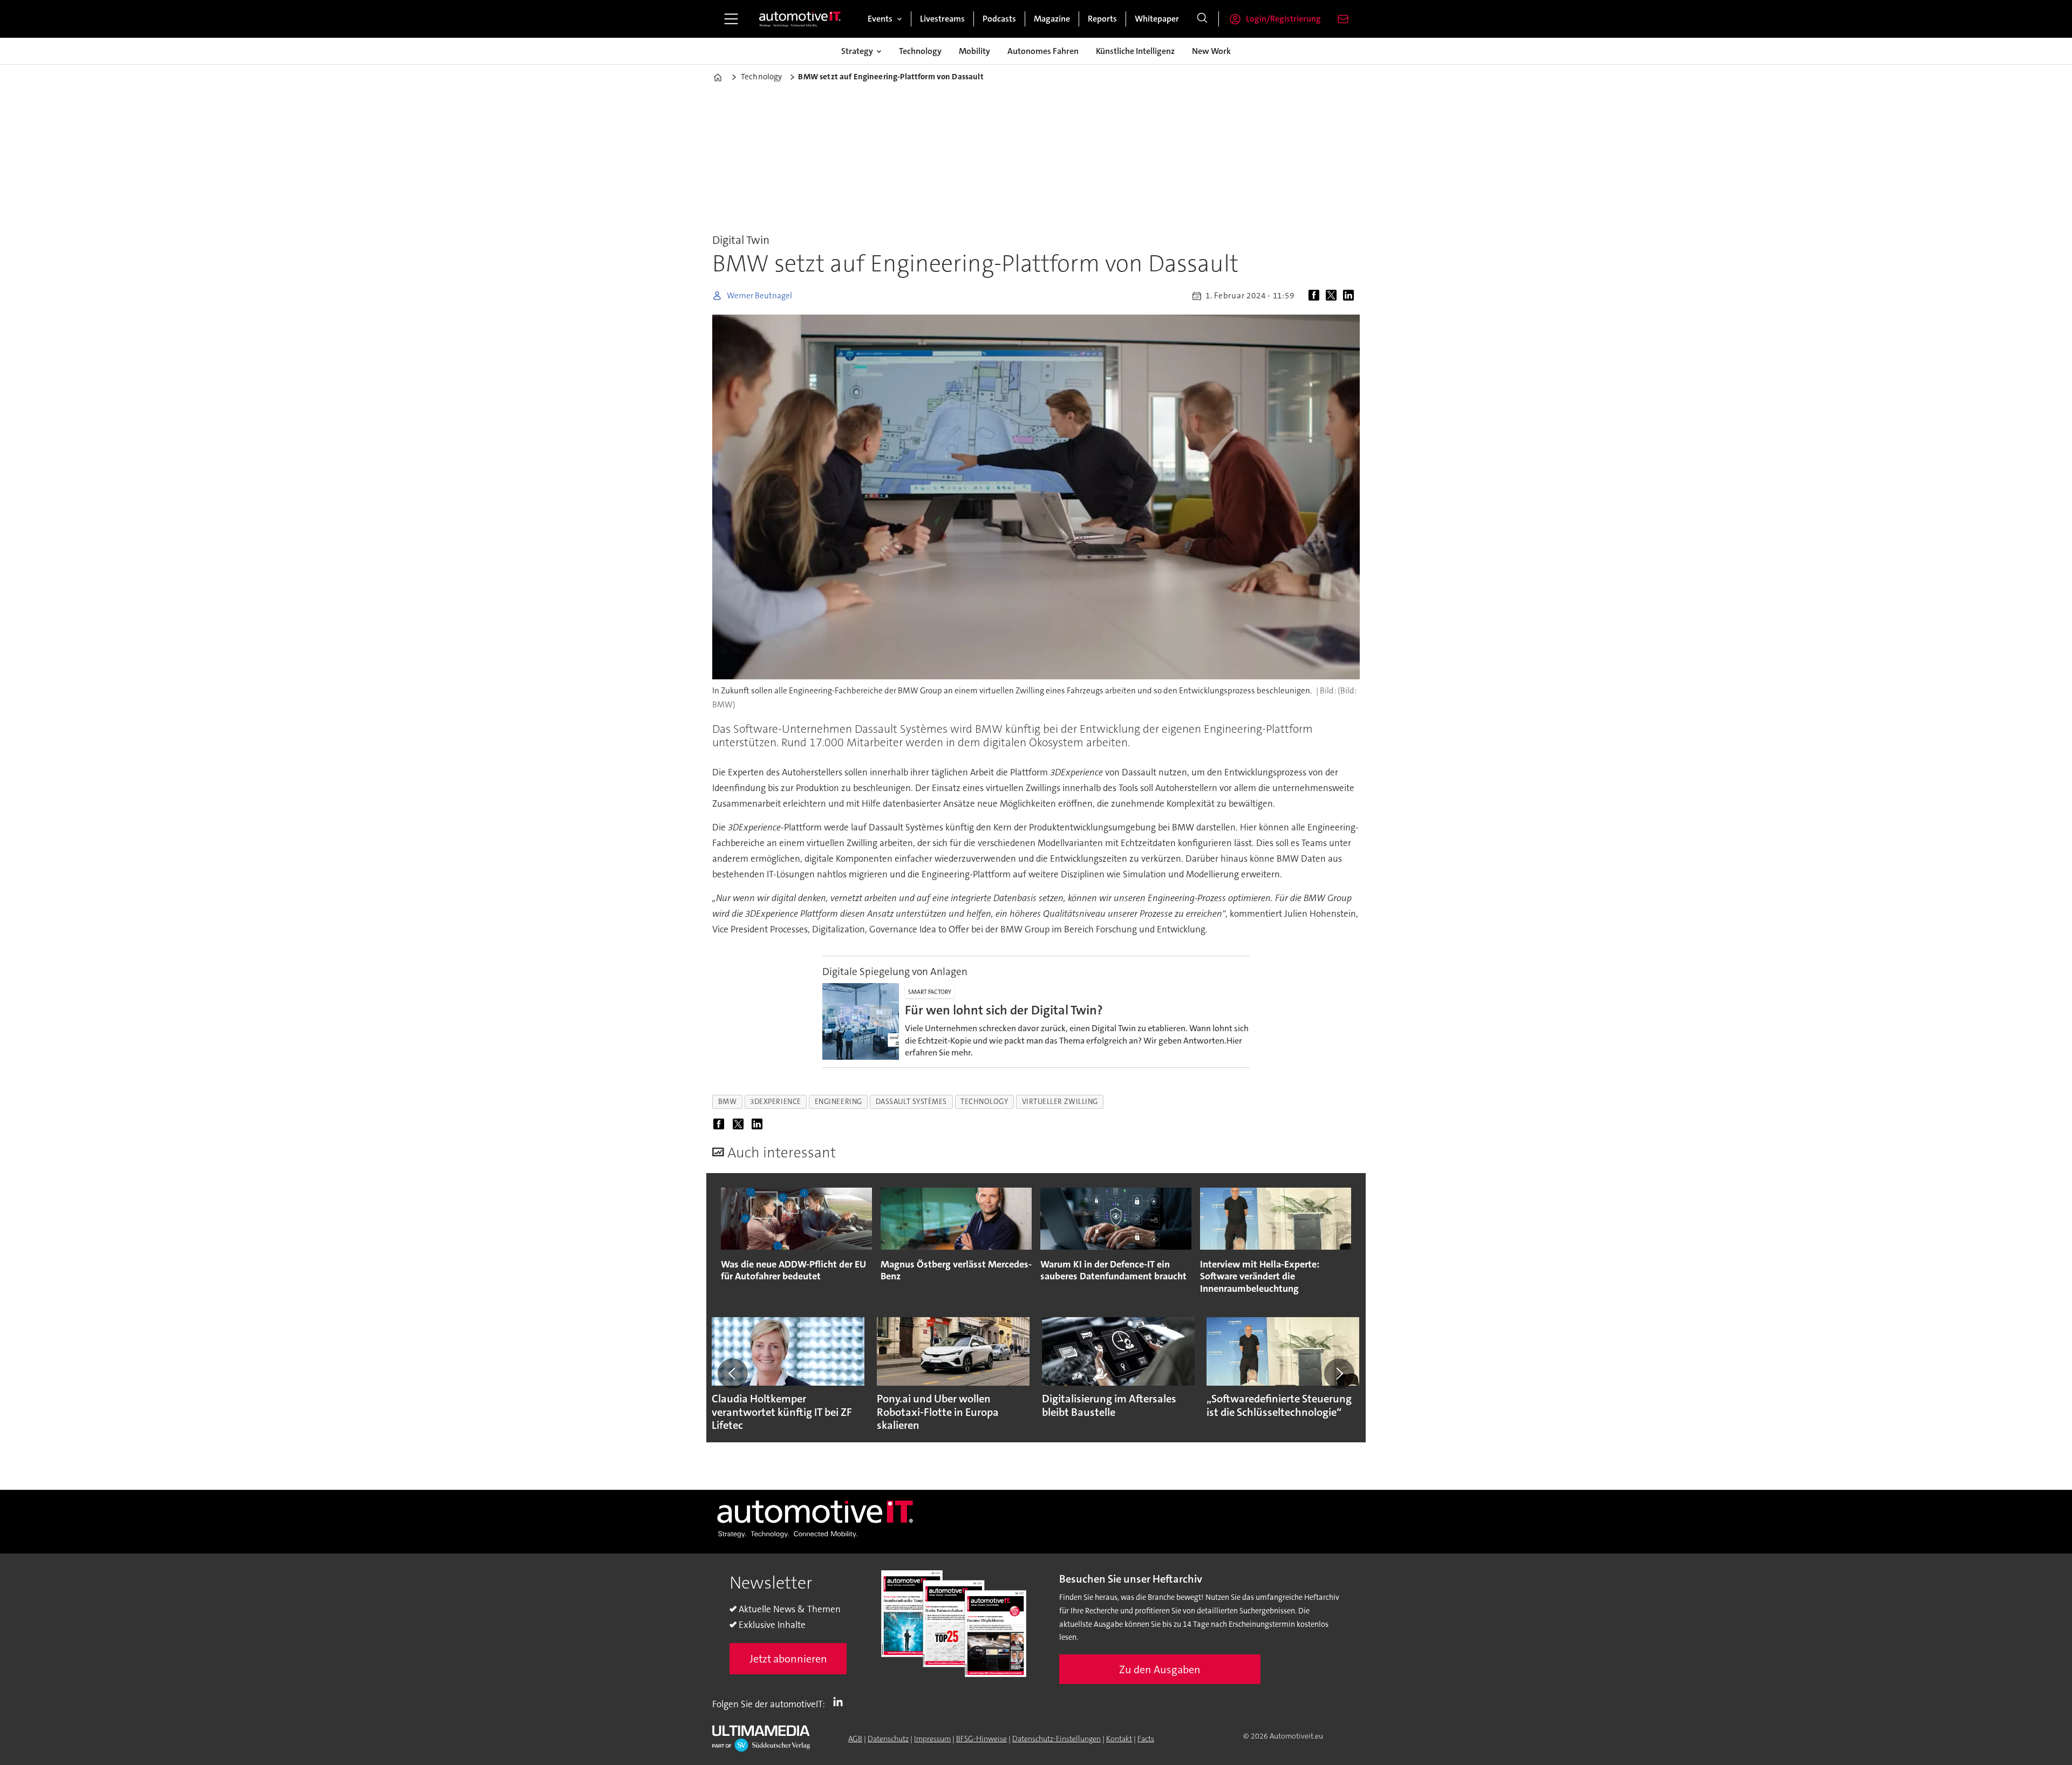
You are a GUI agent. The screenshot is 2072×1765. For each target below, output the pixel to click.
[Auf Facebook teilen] (1316, 296)
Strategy (857, 51)
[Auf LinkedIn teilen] (1351, 296)
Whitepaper (1157, 19)
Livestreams (942, 19)
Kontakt (1119, 1739)
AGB (855, 1739)
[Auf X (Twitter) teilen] (1333, 296)
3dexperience (776, 1102)
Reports (1102, 19)
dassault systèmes (911, 1102)
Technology (920, 51)
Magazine (1052, 19)
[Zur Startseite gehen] (800, 19)
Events (880, 19)
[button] (733, 1374)
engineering (839, 1102)
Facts (1146, 1739)
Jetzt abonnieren (788, 1659)
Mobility (974, 51)
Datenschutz (888, 1739)
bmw (728, 1102)
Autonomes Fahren (1043, 51)
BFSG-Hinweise (982, 1739)
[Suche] (1202, 19)
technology (984, 1102)
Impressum (932, 1739)
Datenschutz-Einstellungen (1057, 1739)
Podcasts (999, 19)
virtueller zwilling (1060, 1102)
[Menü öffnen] (731, 19)
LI (841, 1702)
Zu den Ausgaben (1160, 1669)
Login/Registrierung (1283, 19)
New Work (1211, 51)
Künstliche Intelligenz (1135, 51)
